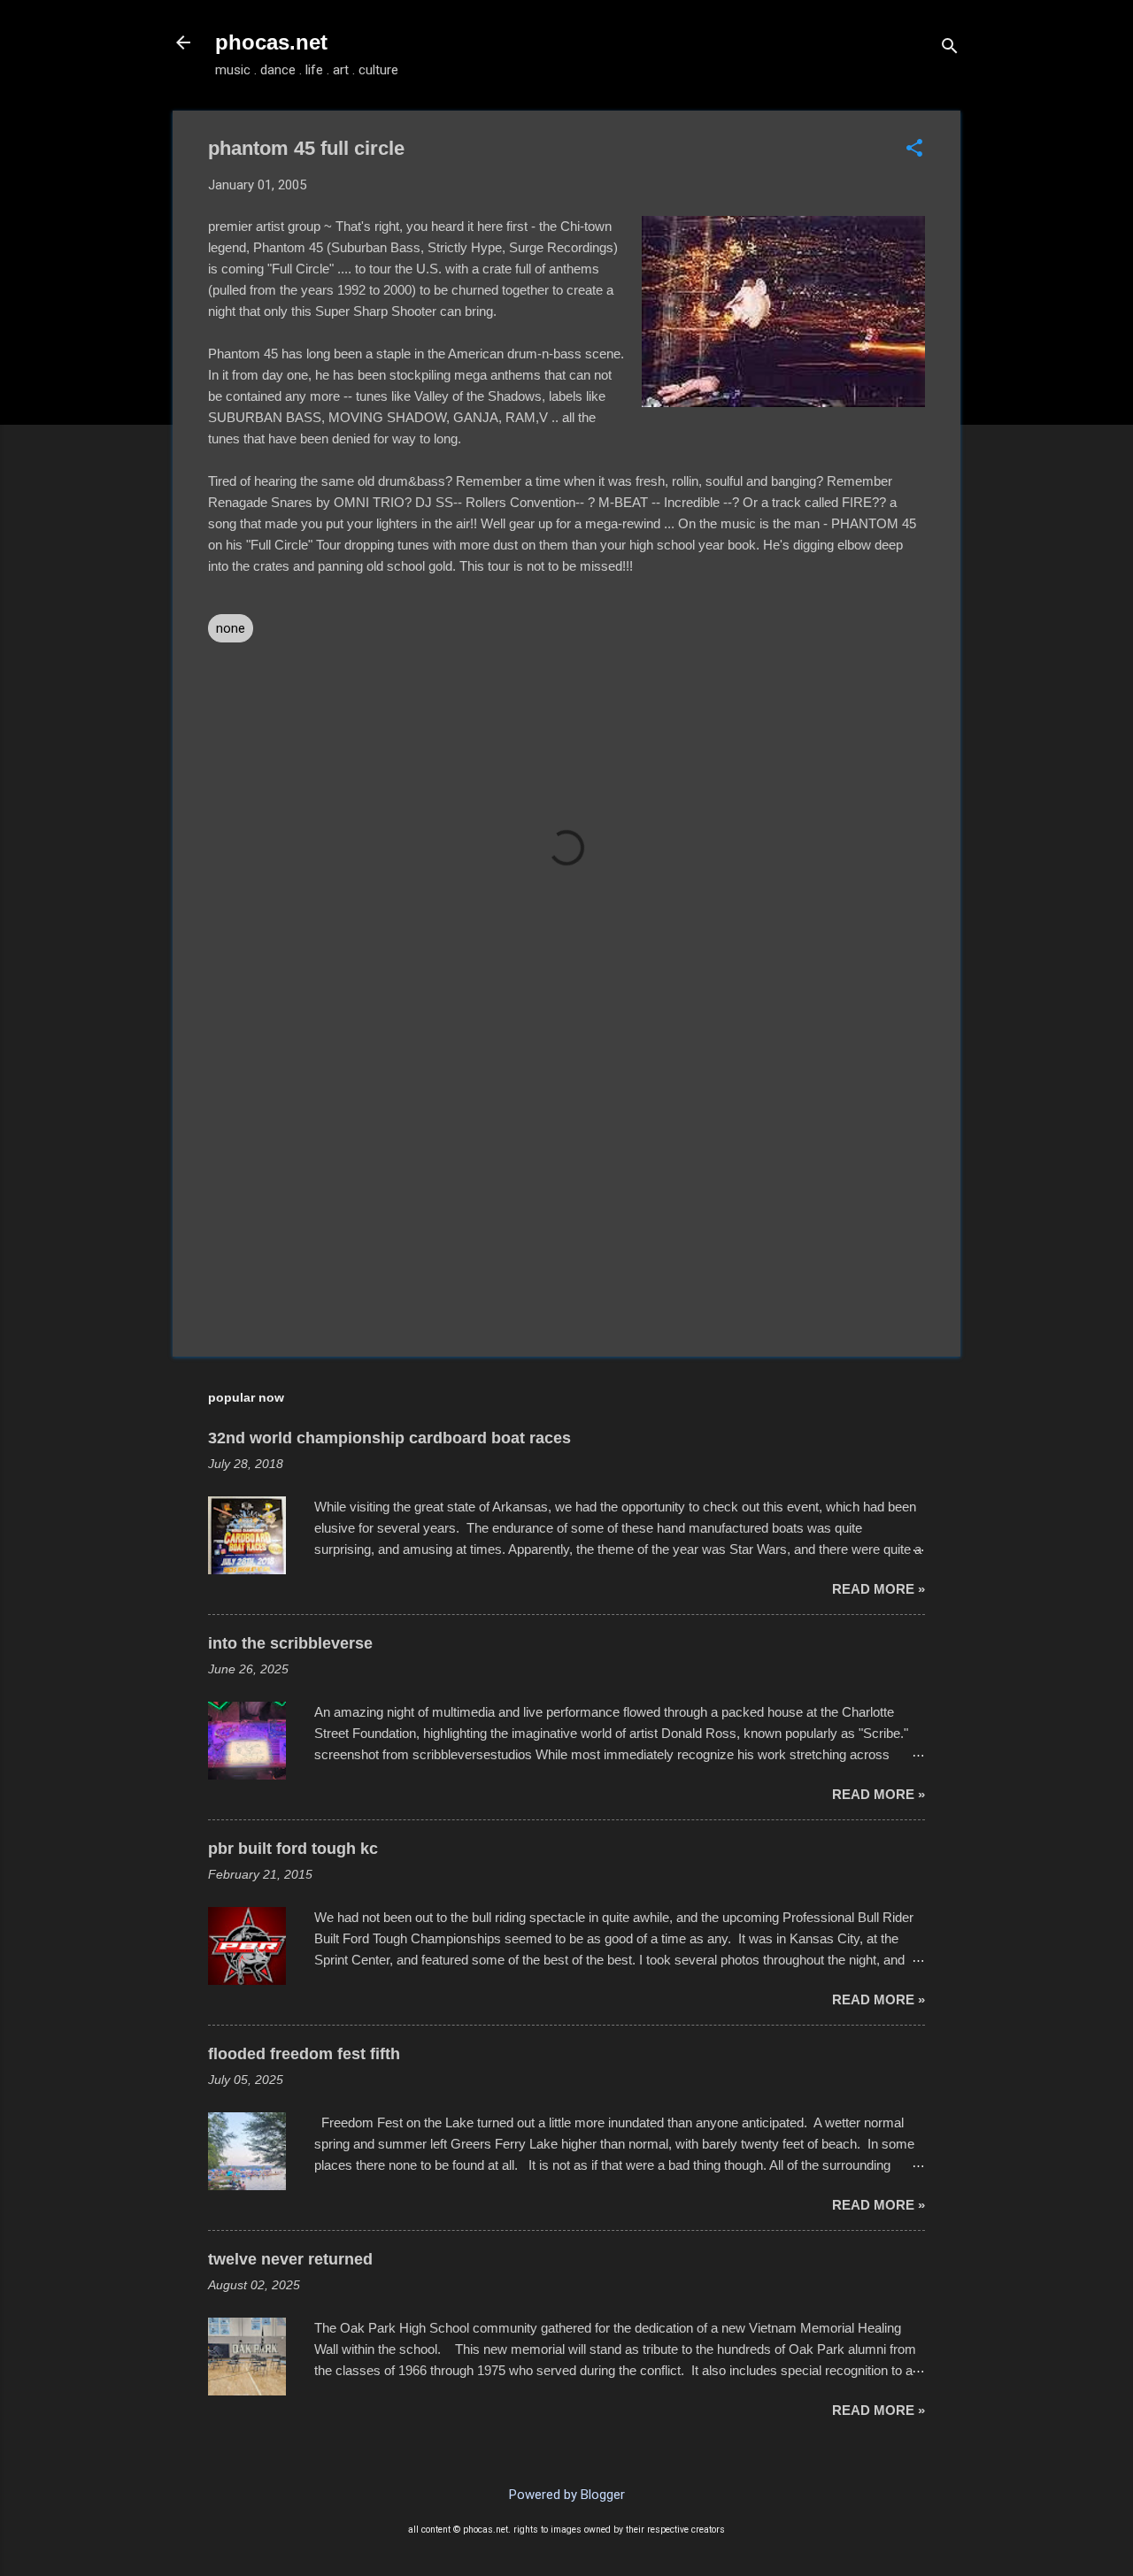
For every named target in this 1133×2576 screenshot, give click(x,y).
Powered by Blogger (567, 2495)
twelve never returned (290, 2259)
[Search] (950, 48)
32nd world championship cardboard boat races (389, 1438)
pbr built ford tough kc (293, 1849)
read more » (879, 1589)
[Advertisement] (566, 1192)
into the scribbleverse (290, 1643)
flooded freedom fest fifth (304, 2054)
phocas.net (271, 42)
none (231, 628)
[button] (914, 150)
